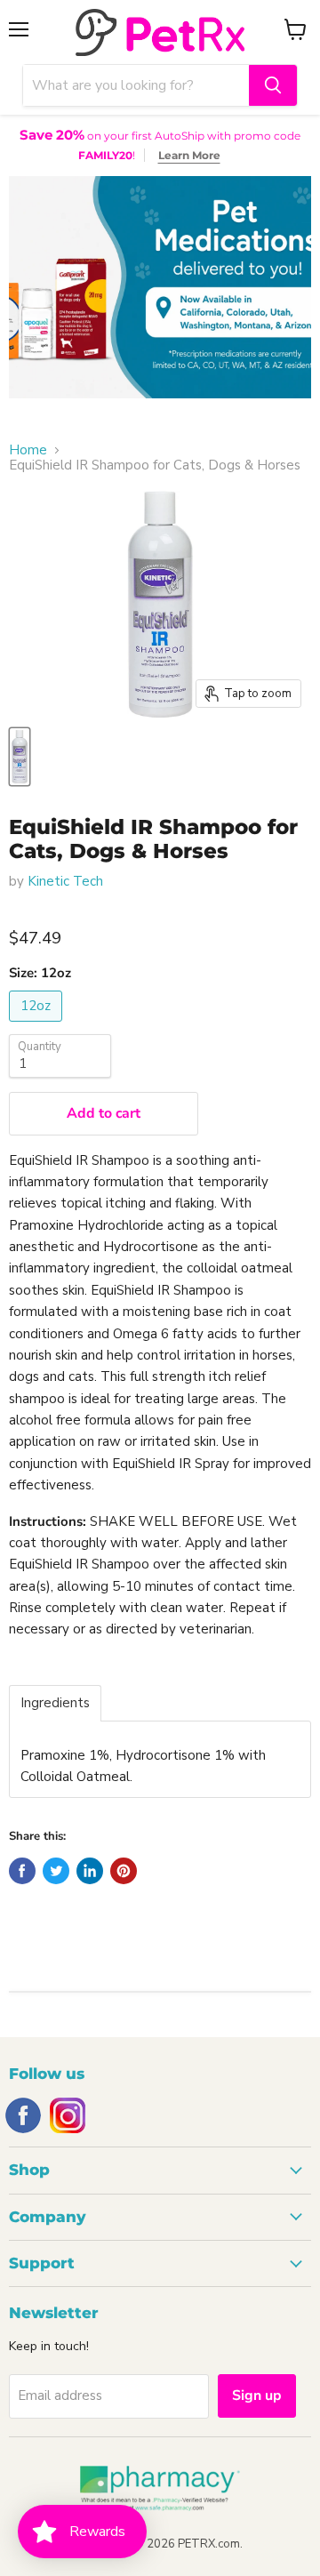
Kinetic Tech (65, 881)
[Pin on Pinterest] (124, 1871)
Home (28, 450)
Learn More (189, 155)
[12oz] (38, 1026)
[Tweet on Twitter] (56, 1871)
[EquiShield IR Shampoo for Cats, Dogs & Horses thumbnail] (20, 757)
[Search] (273, 85)
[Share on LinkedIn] (90, 1871)
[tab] (55, 1703)
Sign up (257, 2395)
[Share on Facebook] (22, 1871)
